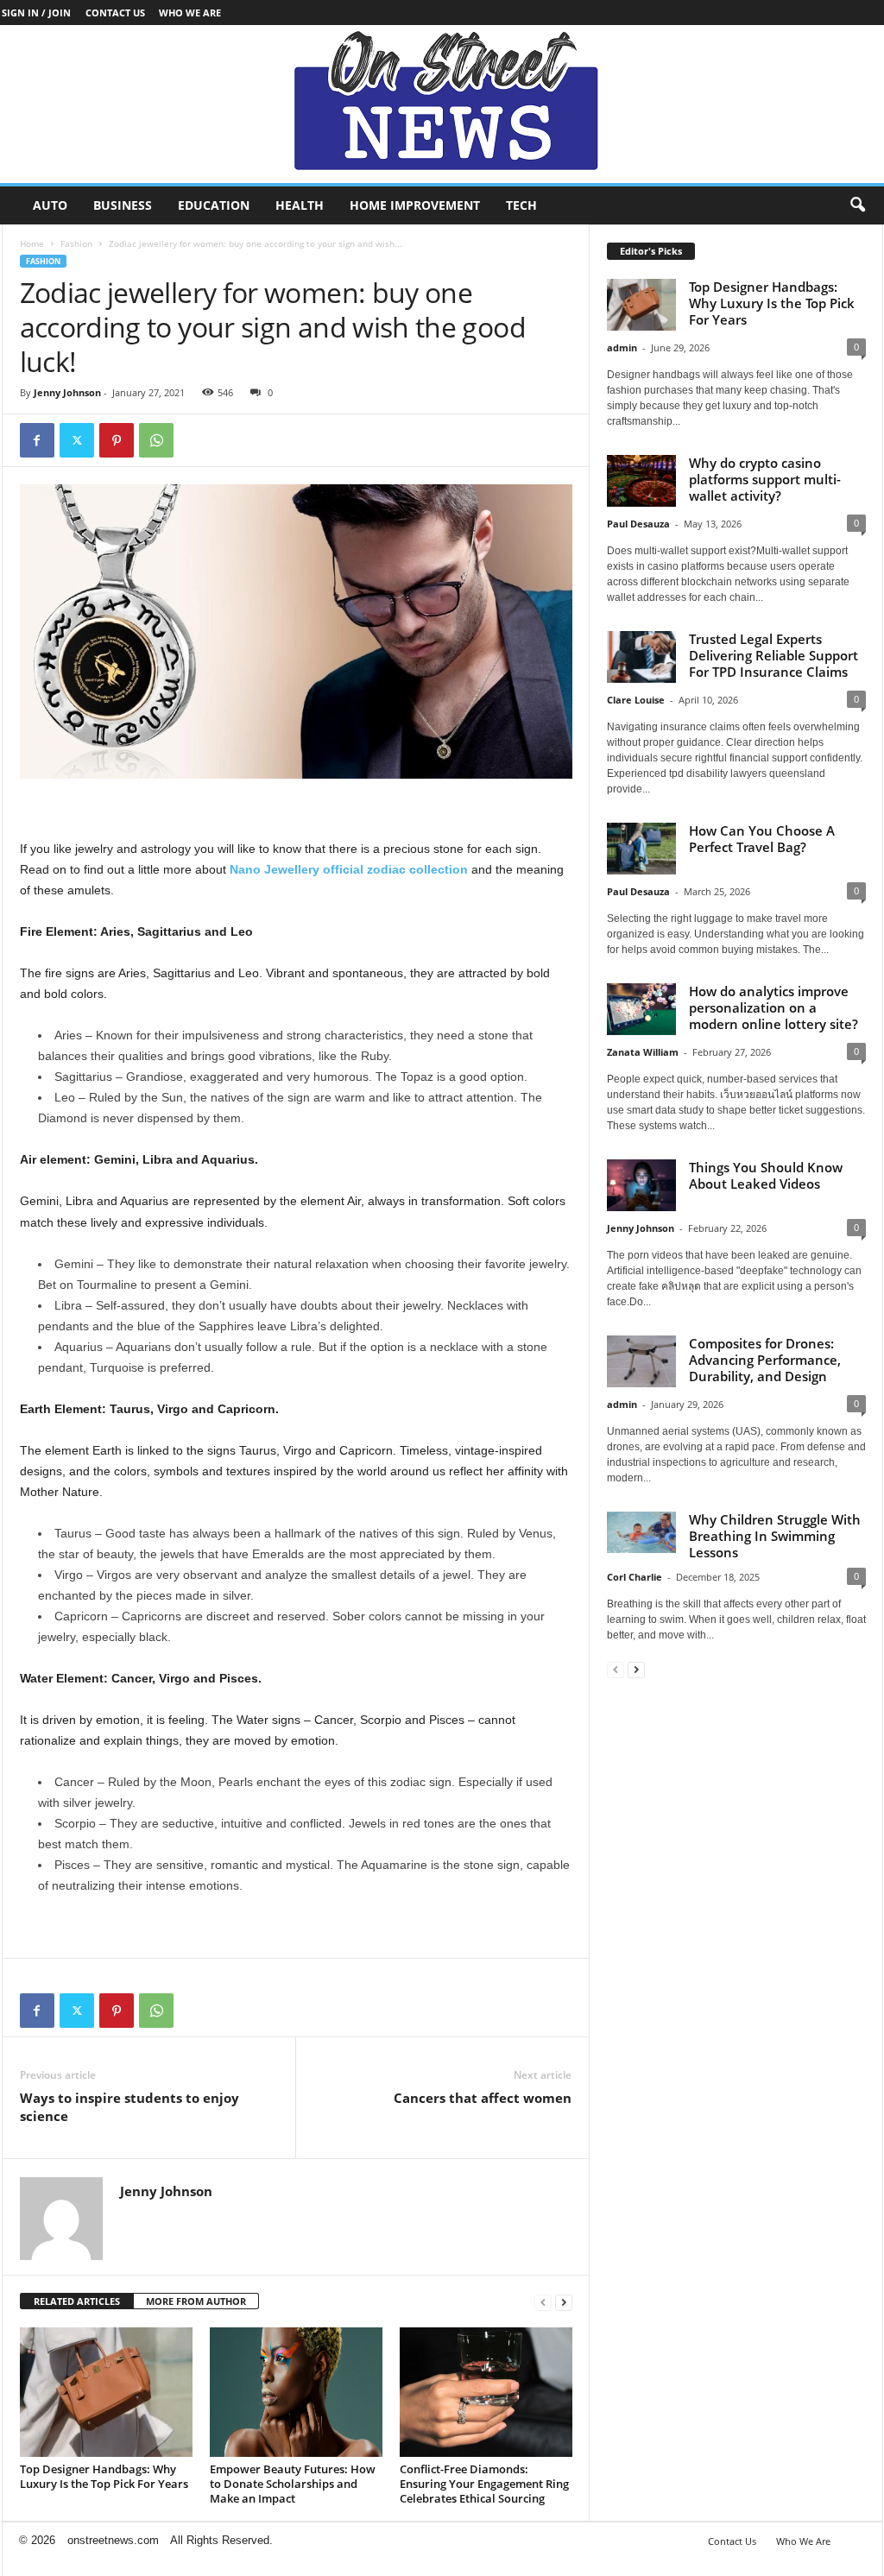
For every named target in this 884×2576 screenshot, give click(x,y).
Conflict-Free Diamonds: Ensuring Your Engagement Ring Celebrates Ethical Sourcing (484, 2484)
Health (300, 205)
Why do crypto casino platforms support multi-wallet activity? (765, 479)
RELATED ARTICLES (77, 2301)
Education (214, 205)
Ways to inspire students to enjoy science (129, 2107)
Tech (521, 205)
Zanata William (643, 1052)
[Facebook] (37, 440)
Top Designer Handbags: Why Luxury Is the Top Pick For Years (104, 2476)
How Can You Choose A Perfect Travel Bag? (762, 839)
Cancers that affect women (483, 2098)
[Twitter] (77, 440)
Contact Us (115, 13)
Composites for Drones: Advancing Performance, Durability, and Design (765, 1360)
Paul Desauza (638, 524)
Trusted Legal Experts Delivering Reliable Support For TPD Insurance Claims (773, 655)
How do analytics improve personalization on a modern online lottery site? (773, 1007)
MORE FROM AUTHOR (196, 2301)
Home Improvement (415, 205)
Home (32, 243)
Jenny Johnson (67, 392)
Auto (50, 205)
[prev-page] (543, 2302)
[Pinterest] (117, 440)
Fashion (76, 243)
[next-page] (564, 2302)
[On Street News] (442, 104)
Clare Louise (636, 700)
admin (622, 347)
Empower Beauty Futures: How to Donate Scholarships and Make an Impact (293, 2484)
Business (123, 205)
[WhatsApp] (156, 440)
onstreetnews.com (113, 2540)
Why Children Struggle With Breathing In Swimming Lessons (775, 1536)
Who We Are (190, 13)
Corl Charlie (635, 1577)
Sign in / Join (36, 13)
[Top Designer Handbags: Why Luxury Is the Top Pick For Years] (106, 2392)
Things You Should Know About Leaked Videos (766, 1175)
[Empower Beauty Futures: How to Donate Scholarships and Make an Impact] (296, 2392)
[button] (857, 205)
